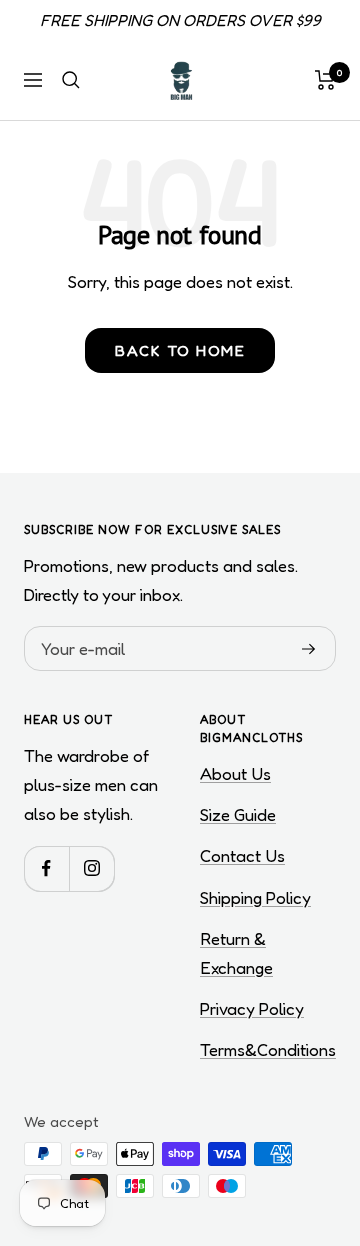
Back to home (180, 350)
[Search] (71, 80)
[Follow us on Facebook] (46, 868)
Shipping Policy (255, 897)
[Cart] (325, 80)
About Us (235, 773)
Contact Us (242, 855)
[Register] (309, 649)
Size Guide (238, 814)
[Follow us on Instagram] (91, 868)
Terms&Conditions (268, 1049)
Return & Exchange (236, 953)
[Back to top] (304, 1114)
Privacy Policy (252, 1008)
